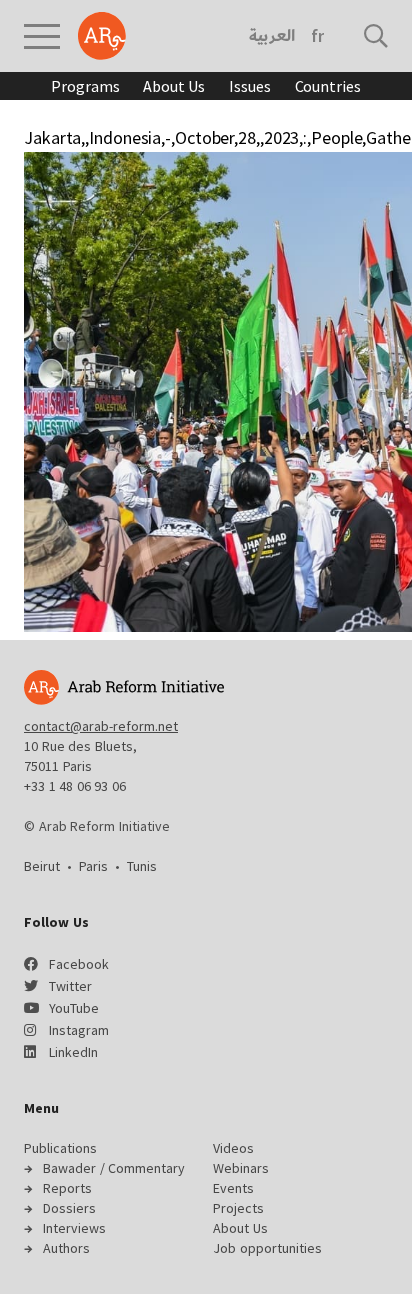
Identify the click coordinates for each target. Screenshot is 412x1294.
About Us (174, 86)
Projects (238, 1208)
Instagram (79, 1030)
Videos (233, 1148)
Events (233, 1188)
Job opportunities (267, 1248)
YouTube (74, 1008)
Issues (249, 86)
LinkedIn (73, 1052)
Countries (328, 86)
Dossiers (69, 1208)
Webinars (241, 1168)
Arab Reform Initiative (102, 36)
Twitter (70, 986)
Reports (67, 1188)
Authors (66, 1248)
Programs (85, 86)
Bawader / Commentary (114, 1168)
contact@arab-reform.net (101, 726)
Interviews (74, 1228)
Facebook (79, 964)
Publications (60, 1148)
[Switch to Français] (317, 36)
